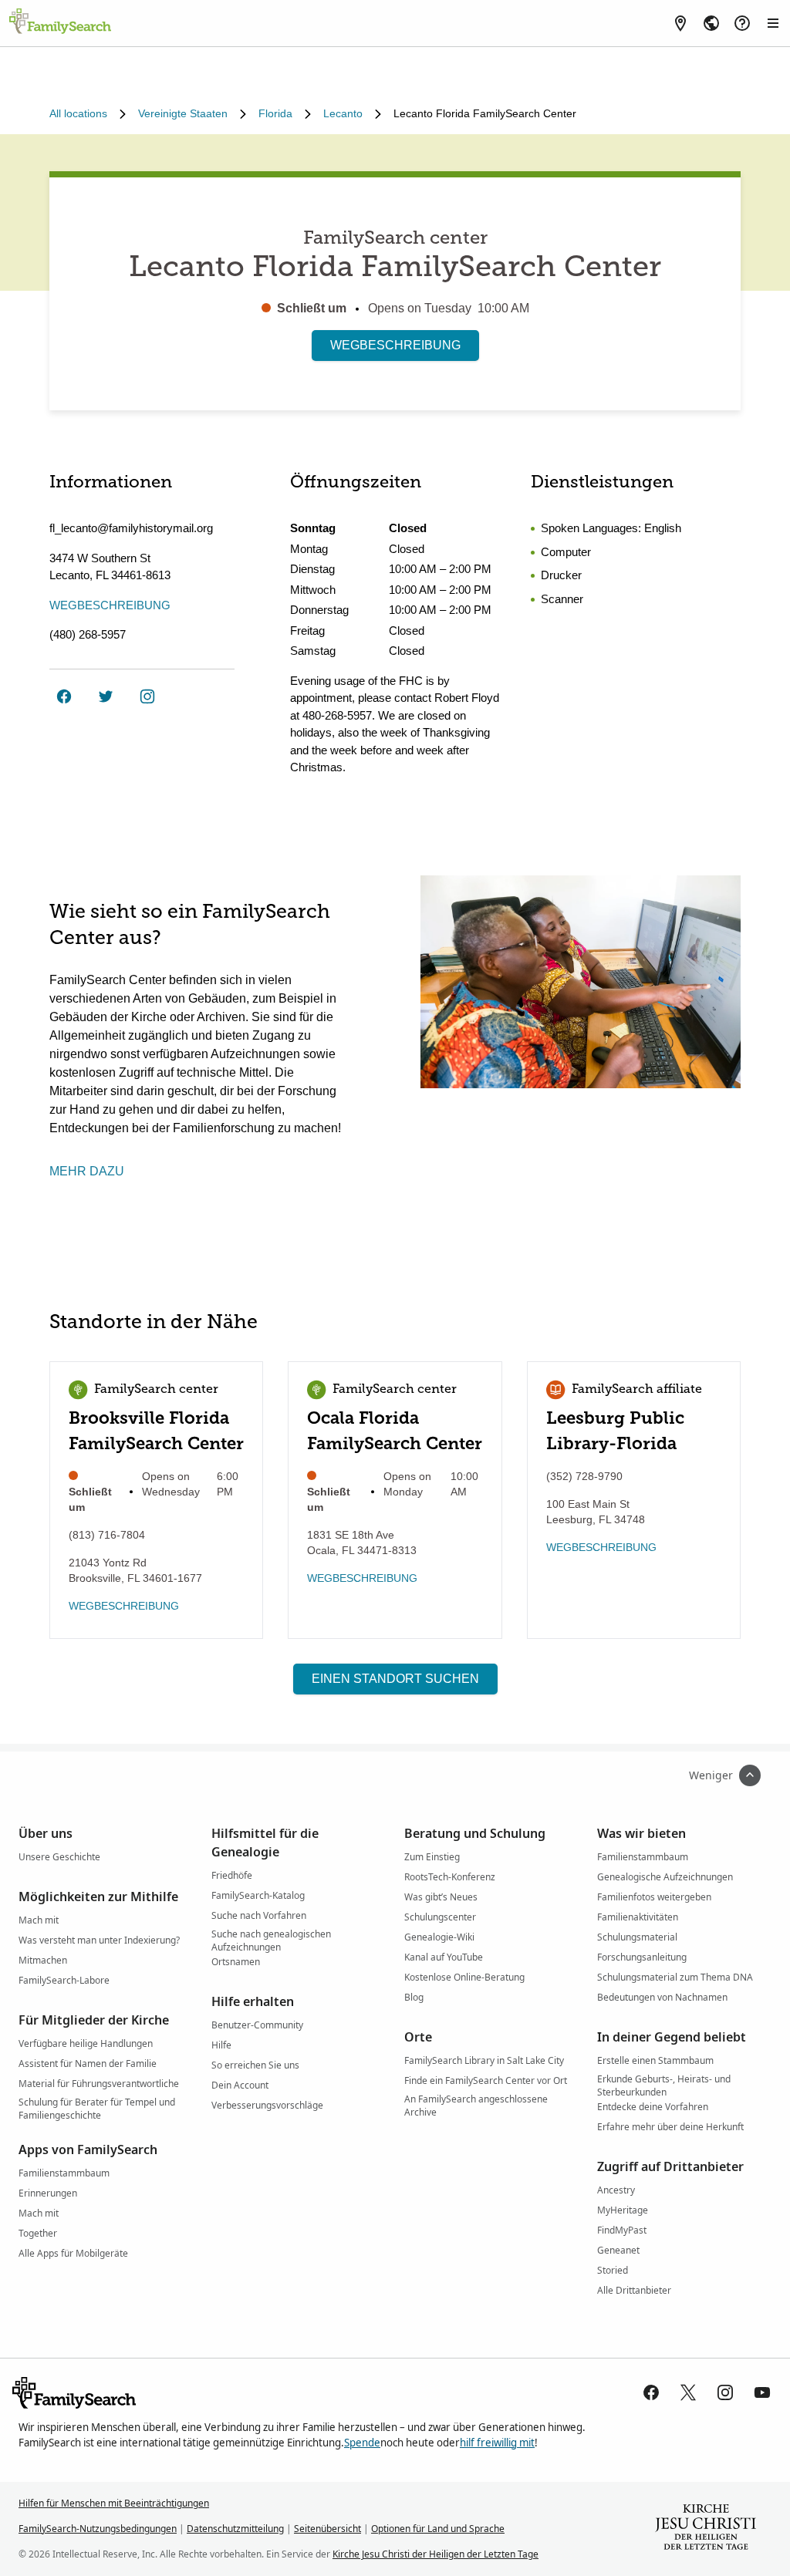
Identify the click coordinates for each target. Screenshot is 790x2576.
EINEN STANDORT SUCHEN (395, 1679)
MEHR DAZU (87, 1171)
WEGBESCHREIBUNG (395, 345)
